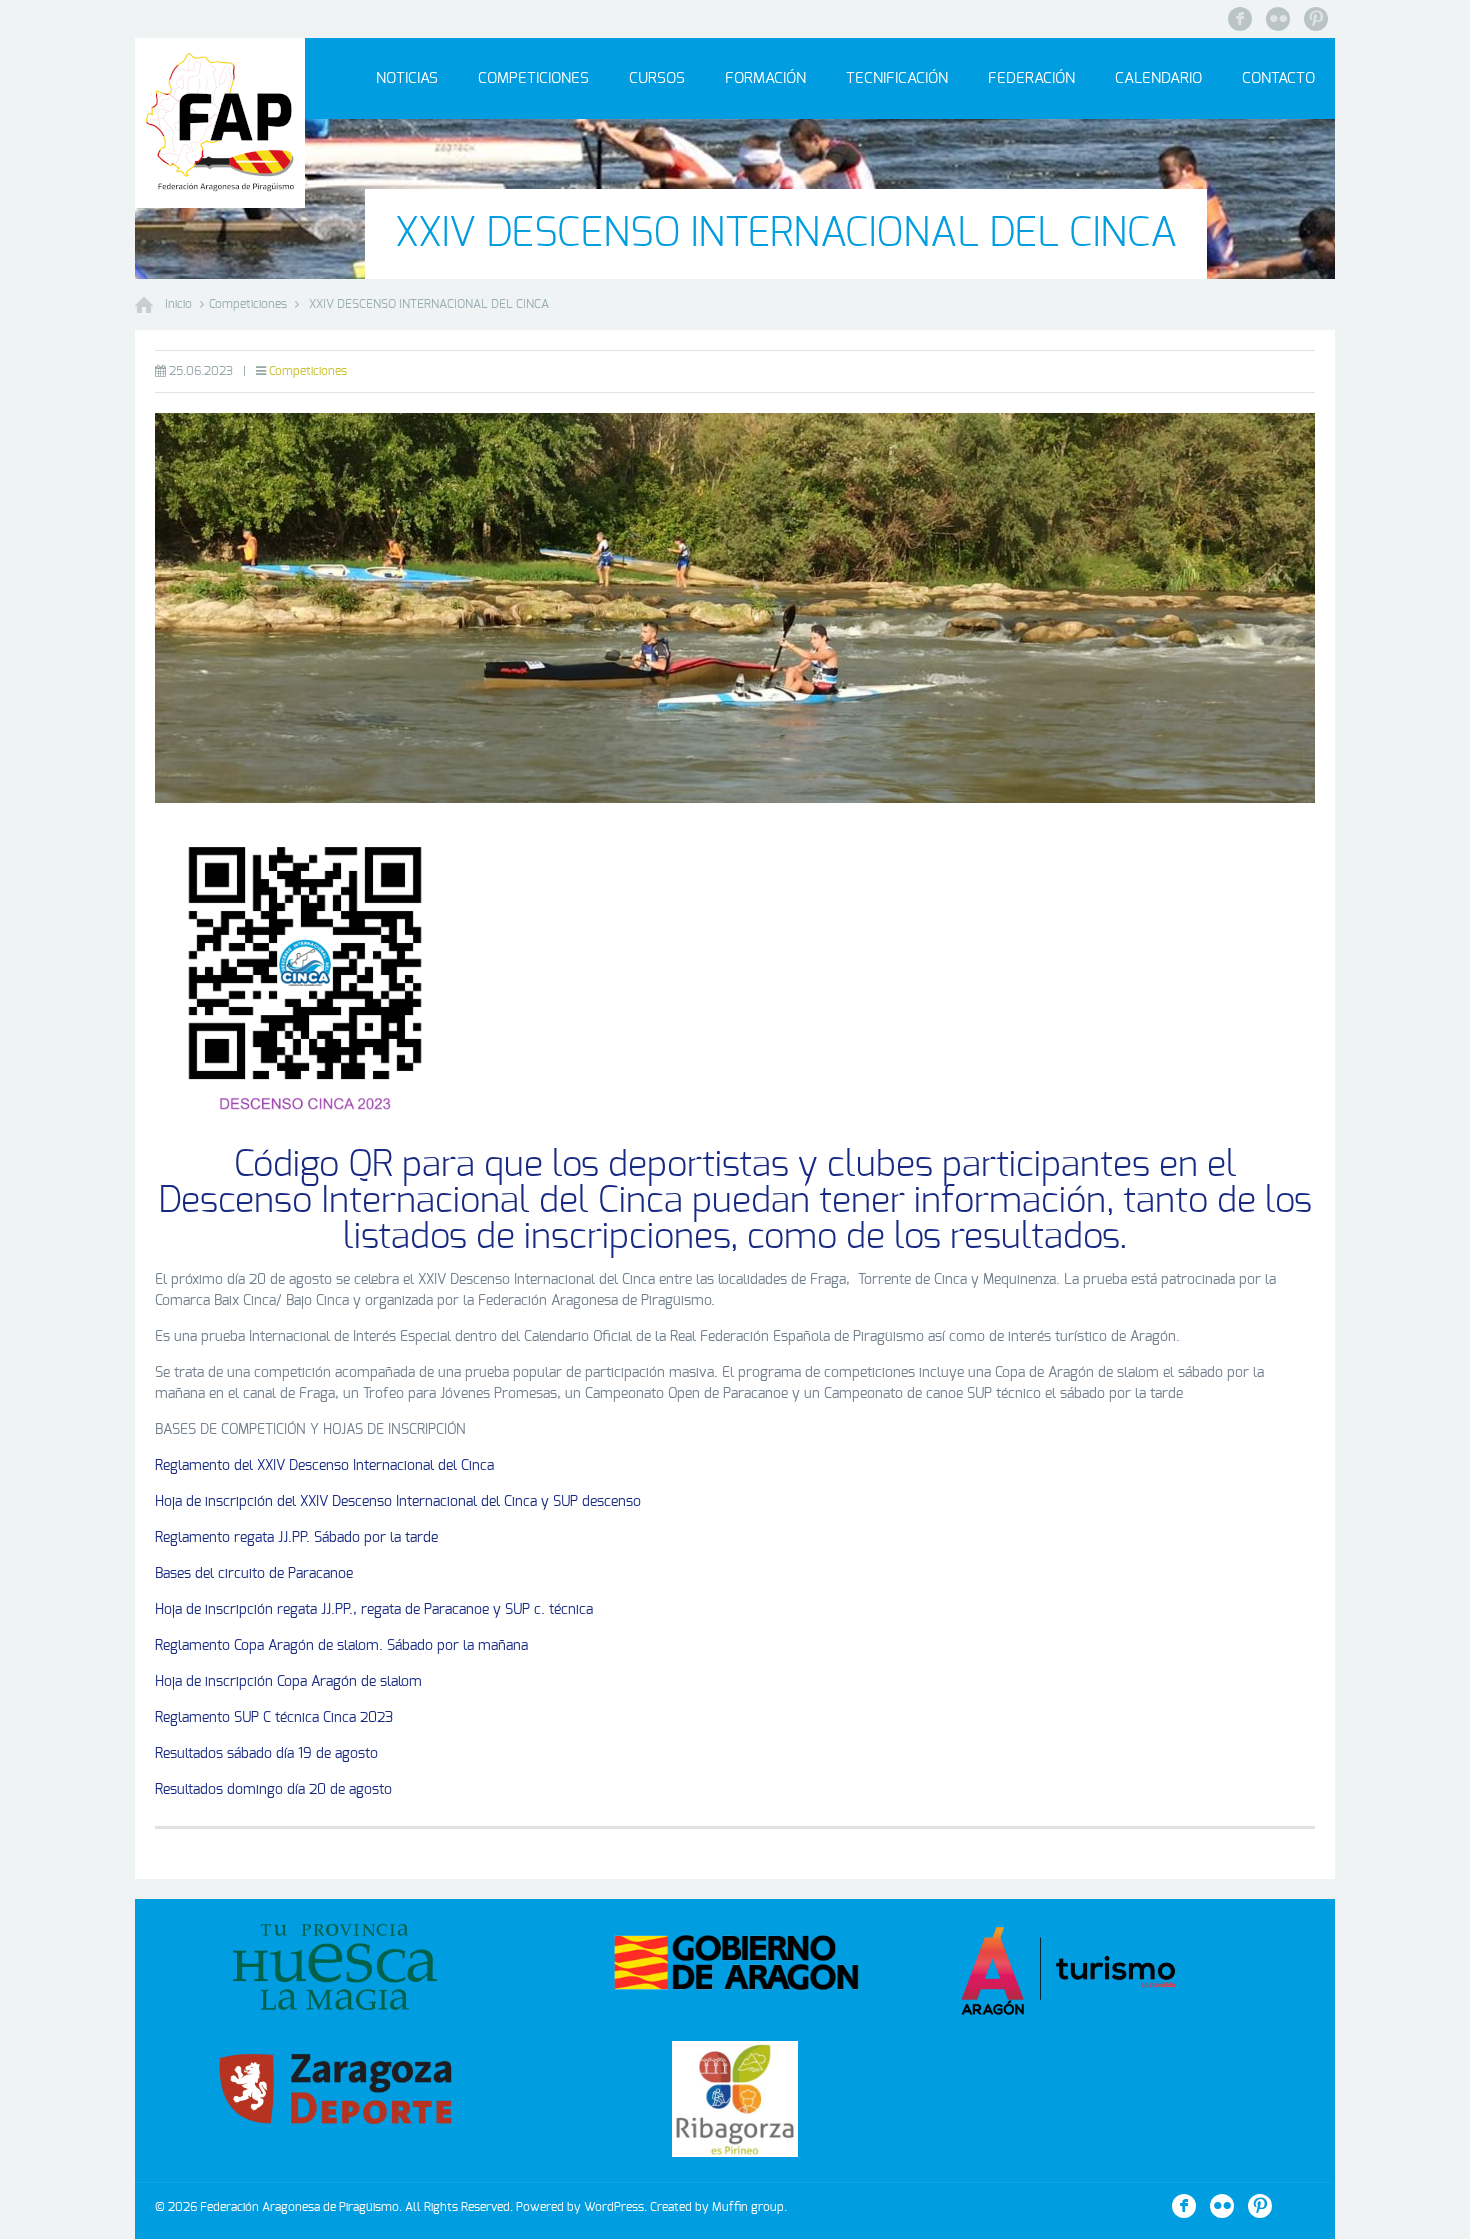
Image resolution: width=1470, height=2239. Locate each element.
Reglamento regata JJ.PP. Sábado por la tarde (296, 1538)
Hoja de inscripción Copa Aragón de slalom (288, 1682)
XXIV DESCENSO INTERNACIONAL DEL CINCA (429, 304)
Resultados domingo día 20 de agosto (273, 1790)
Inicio (178, 304)
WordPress (614, 2207)
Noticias (407, 78)
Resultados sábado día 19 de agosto (266, 1754)
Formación (765, 78)
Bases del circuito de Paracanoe (254, 1574)
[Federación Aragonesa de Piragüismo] (220, 123)
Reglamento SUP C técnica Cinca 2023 (274, 1718)
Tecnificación (897, 78)
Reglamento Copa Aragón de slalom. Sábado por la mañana (341, 1646)
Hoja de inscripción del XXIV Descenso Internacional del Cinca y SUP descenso (398, 1502)
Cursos (657, 78)
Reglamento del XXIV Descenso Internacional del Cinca (324, 1466)
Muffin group (748, 2207)
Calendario (1158, 78)
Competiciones (533, 78)
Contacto (1278, 78)
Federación (1031, 78)
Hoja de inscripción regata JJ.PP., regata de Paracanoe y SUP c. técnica (374, 1610)
